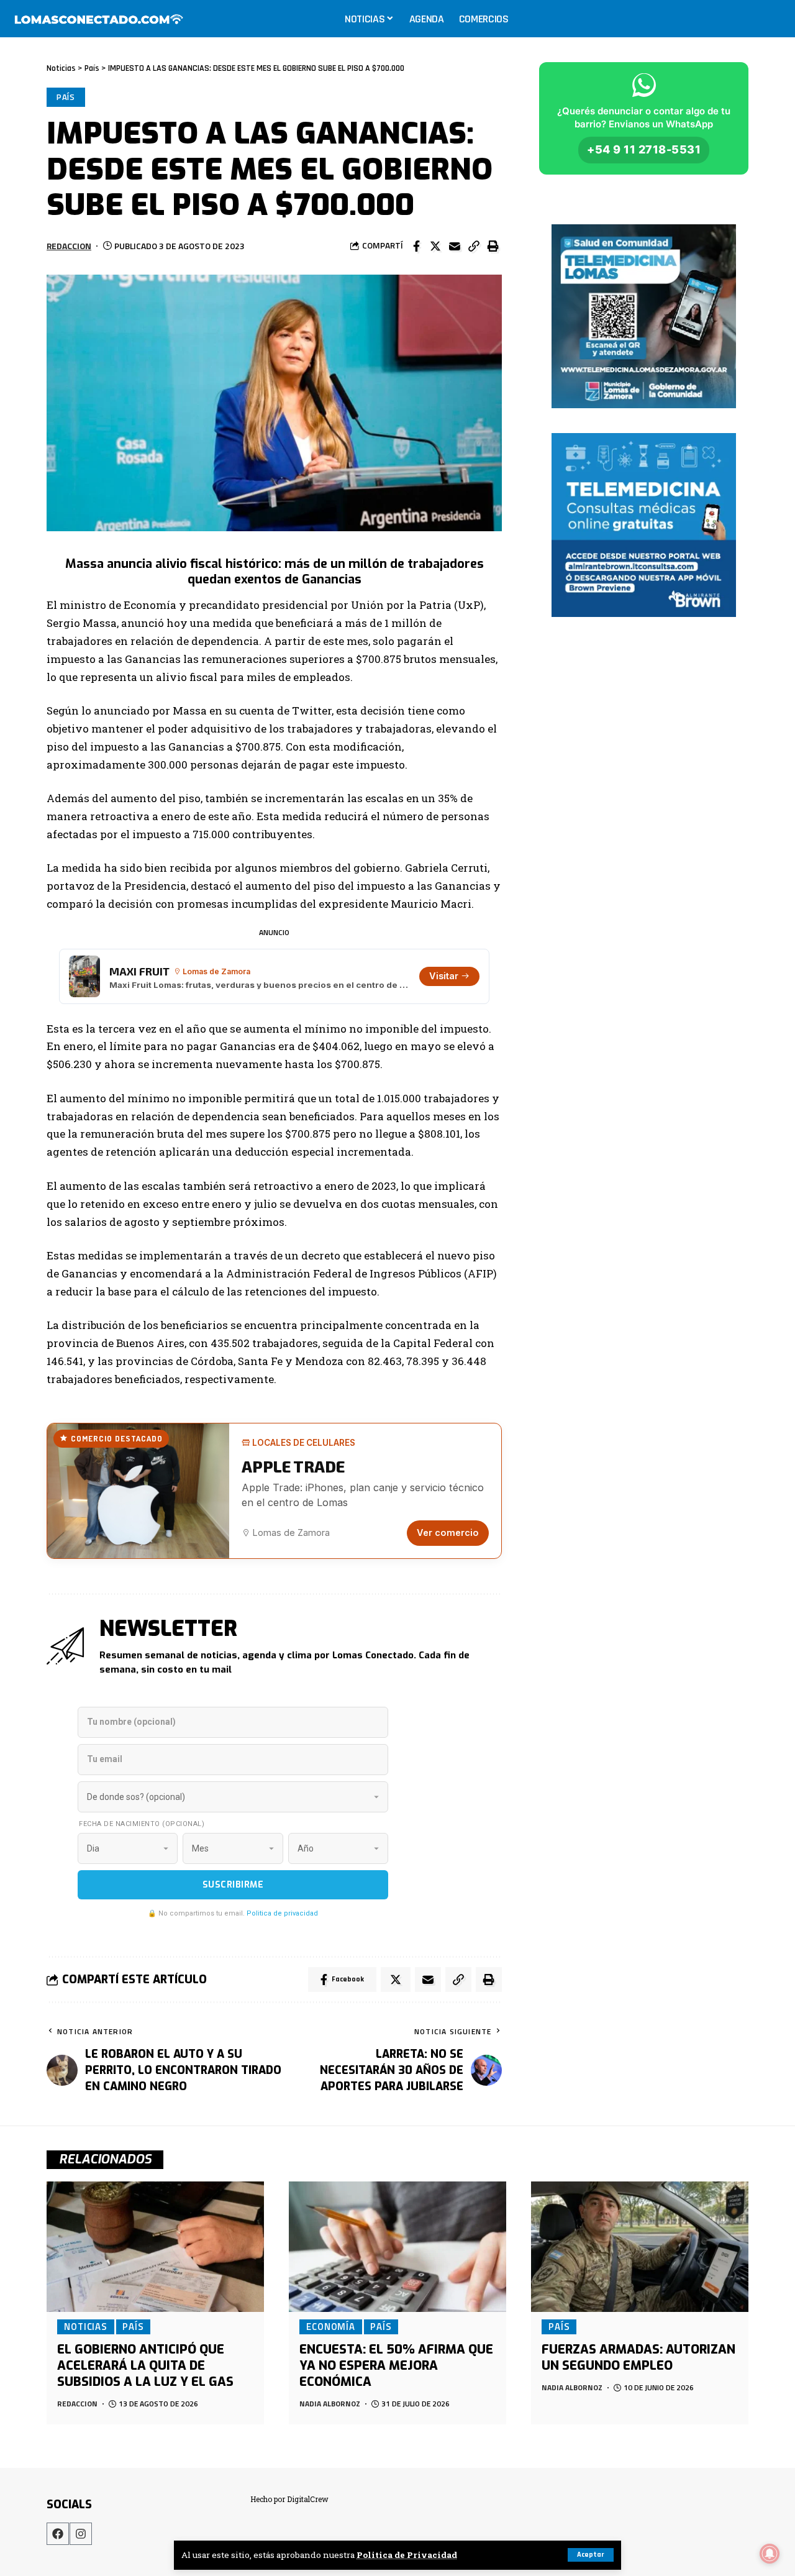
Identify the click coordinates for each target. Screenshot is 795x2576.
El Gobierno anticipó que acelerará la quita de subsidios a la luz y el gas (145, 2366)
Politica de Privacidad (407, 2555)
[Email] (455, 246)
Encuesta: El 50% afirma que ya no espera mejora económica (396, 2366)
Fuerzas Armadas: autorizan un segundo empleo (638, 2358)
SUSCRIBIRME (233, 1885)
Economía (331, 2326)
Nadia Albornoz (330, 2404)
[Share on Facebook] (416, 246)
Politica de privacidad (282, 1913)
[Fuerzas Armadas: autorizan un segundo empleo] (640, 2247)
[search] (773, 19)
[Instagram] (81, 2534)
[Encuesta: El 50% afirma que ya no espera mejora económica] (397, 2247)
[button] (474, 246)
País (66, 97)
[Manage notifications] (770, 2554)
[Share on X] (435, 246)
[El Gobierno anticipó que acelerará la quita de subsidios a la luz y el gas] (155, 2247)
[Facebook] (58, 2534)
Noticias (86, 2326)
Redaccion (69, 246)
